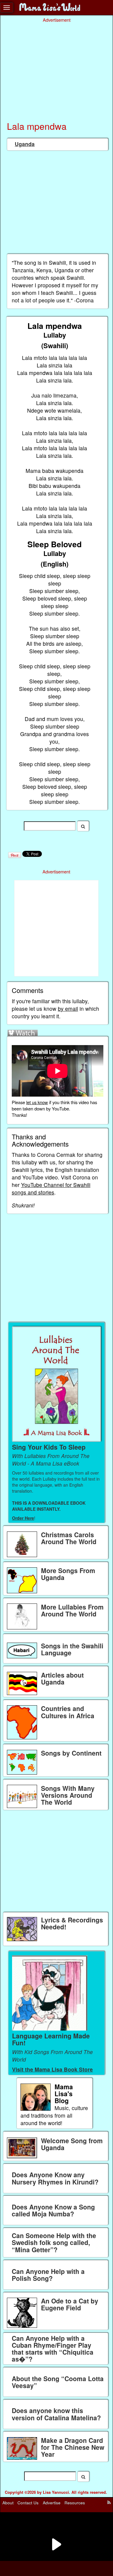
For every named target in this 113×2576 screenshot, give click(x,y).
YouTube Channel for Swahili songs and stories (51, 1188)
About (8, 2503)
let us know (37, 1102)
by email (68, 1009)
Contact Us (28, 2503)
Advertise (52, 2503)
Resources (75, 2503)
